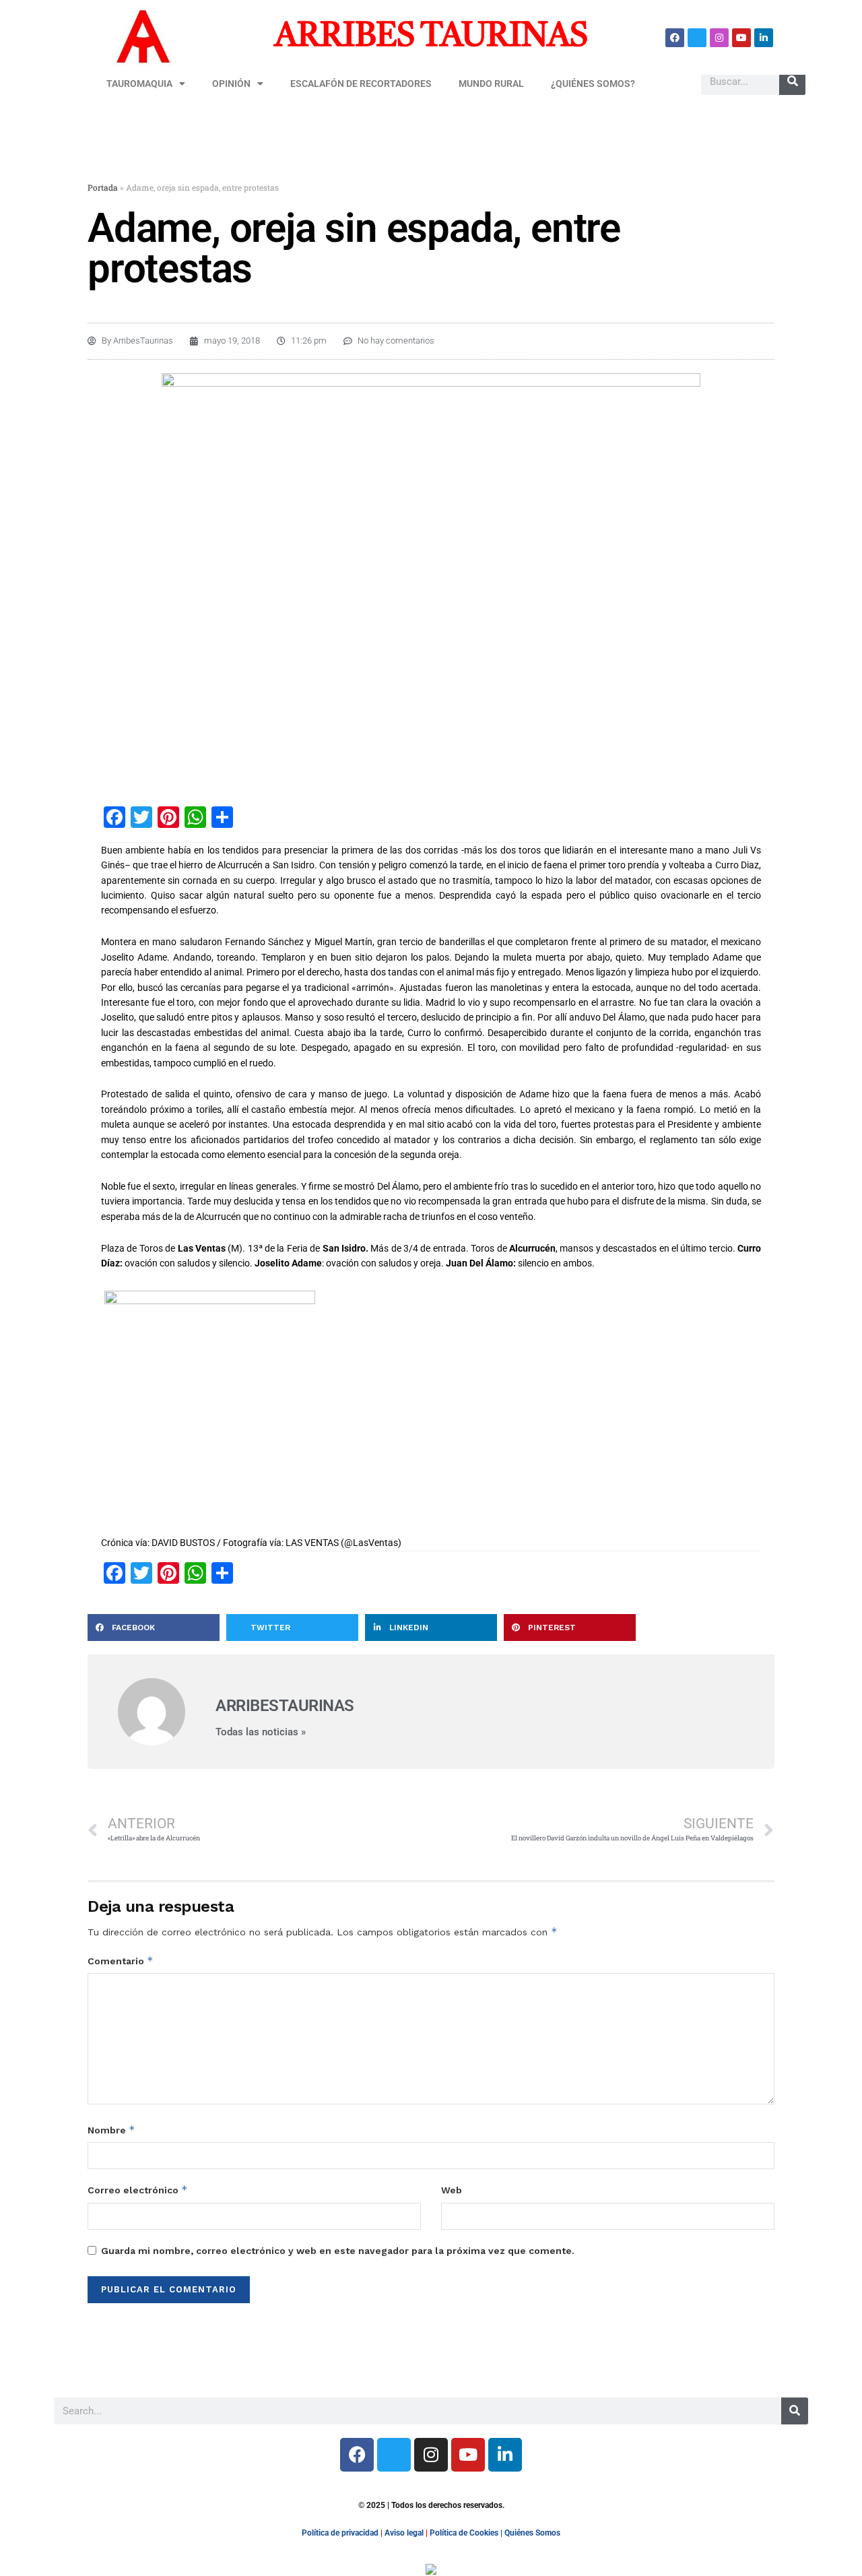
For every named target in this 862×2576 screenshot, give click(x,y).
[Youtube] (741, 38)
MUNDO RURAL (491, 84)
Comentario (121, 1961)
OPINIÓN (231, 84)
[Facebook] (675, 38)
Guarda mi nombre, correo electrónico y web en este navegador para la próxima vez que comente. (338, 2251)
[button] (154, 1628)
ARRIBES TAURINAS (431, 37)
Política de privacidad (340, 2533)
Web (452, 2190)
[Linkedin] (764, 38)
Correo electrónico (138, 2190)
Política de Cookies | (467, 2533)
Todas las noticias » (261, 1732)
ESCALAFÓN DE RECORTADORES (361, 84)
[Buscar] (792, 82)
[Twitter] (697, 38)
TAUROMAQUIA (139, 84)
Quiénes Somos (532, 2533)
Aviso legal (404, 2533)
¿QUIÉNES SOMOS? (593, 84)
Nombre (111, 2130)
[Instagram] (719, 38)
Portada (103, 187)
